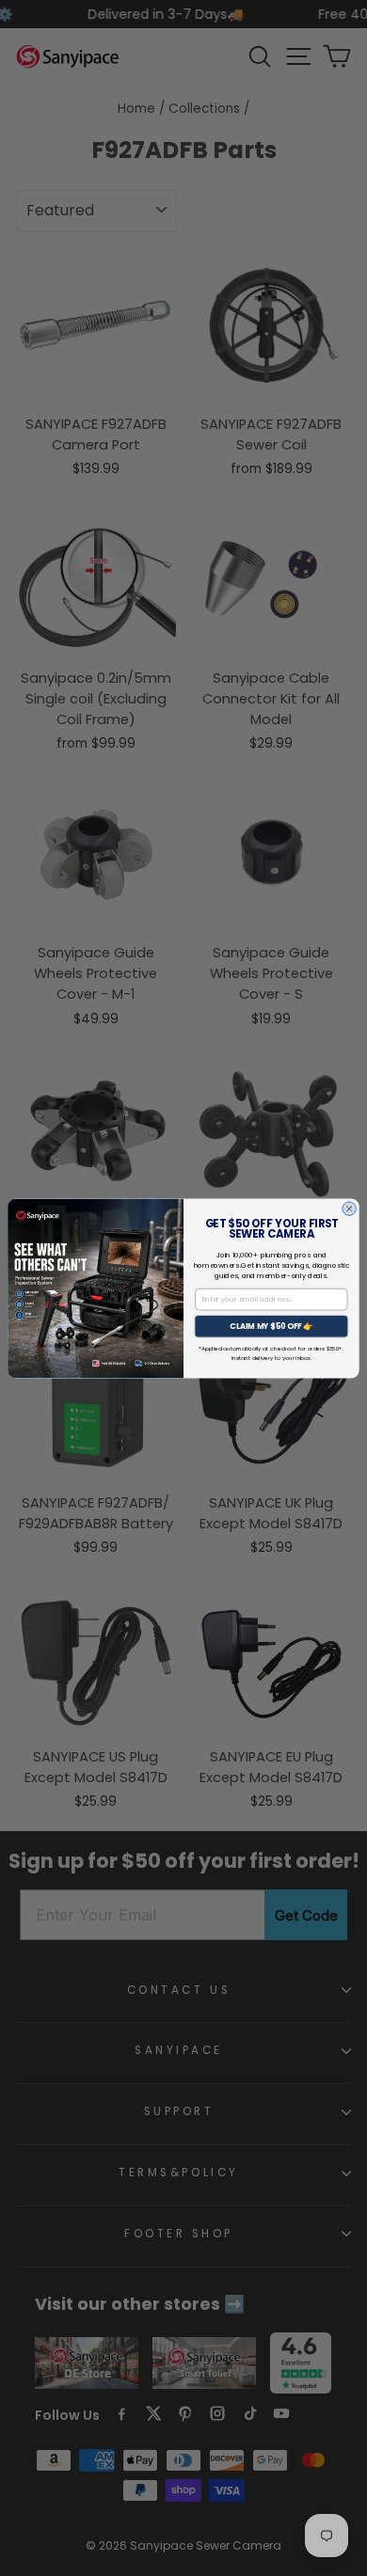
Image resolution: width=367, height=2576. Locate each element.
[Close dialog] (350, 1208)
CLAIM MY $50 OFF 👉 (271, 1326)
